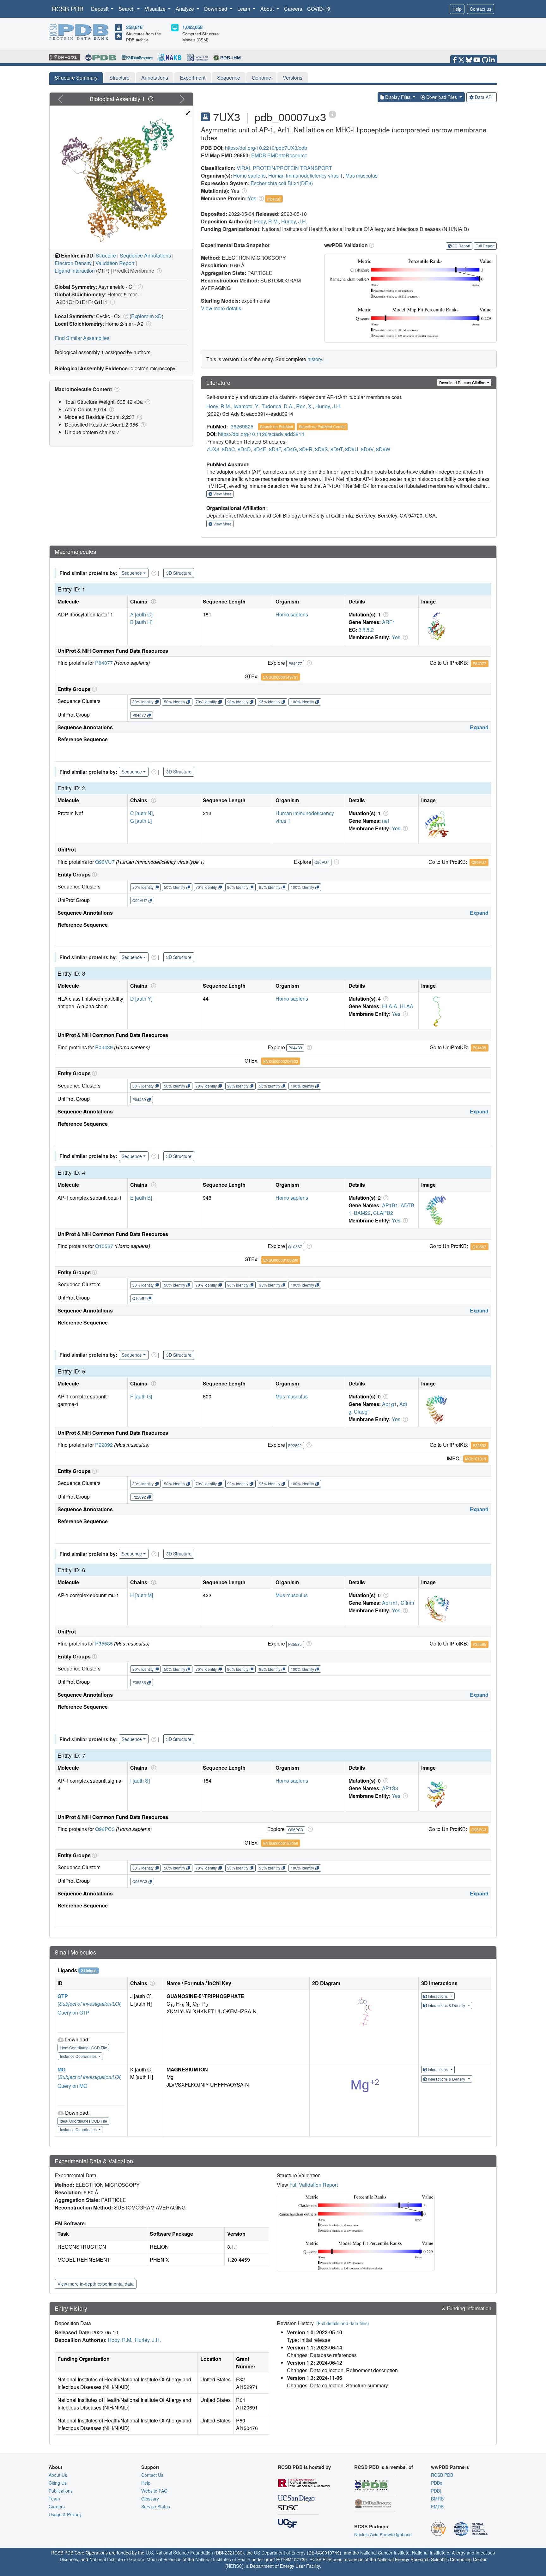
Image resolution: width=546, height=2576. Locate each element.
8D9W (383, 449)
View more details (221, 308)
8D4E (260, 449)
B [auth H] (141, 622)
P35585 (104, 1643)
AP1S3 (390, 1788)
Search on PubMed (277, 426)
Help (457, 9)
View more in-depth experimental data (96, 2284)
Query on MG (72, 2086)
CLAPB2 (383, 1213)
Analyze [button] (185, 9)
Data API (484, 97)
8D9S (322, 449)
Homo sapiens (249, 176)
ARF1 (389, 622)
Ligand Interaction (75, 271)
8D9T (337, 449)
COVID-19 (319, 9)
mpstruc (274, 199)
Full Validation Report (314, 2185)
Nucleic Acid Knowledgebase (383, 2534)
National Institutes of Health (223, 2559)
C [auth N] (141, 813)
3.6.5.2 (366, 630)
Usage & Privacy (65, 2514)
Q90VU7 (105, 862)
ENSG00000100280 (281, 1260)
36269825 (242, 426)
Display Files (398, 97)
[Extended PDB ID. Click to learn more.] (332, 114)
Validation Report (115, 263)
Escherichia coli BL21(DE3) (282, 183)
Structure (119, 78)
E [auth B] (141, 1198)
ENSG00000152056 (281, 1843)
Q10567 (104, 1246)
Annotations (155, 78)
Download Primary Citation (463, 382)
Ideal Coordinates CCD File (83, 2048)
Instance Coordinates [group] (79, 2056)
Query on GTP (73, 2012)
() (90, 2004)
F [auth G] (141, 1396)
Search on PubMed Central (322, 426)
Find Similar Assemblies (82, 338)
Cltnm (407, 1603)
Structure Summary (76, 78)
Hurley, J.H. (294, 221)
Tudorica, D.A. (278, 406)
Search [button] (127, 9)
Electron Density (73, 263)
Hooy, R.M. (266, 221)
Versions (293, 78)
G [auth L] (141, 821)
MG (61, 2069)
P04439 (104, 1047)
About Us (58, 2475)
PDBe (437, 2483)
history (315, 359)
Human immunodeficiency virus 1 (306, 176)
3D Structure (179, 573)
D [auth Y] (141, 999)
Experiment (193, 78)
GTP (63, 1996)
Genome (261, 78)
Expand (479, 727)
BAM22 (362, 1213)
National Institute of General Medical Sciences (135, 2559)
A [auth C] (141, 614)
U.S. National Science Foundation (179, 2553)
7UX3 (213, 449)
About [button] (268, 9)
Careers (293, 9)
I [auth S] (140, 1781)
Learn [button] (244, 9)
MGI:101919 (476, 1459)
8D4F (275, 449)
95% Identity (270, 702)
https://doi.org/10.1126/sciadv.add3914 (261, 434)
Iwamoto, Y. (246, 406)
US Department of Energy (280, 2553)
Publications (61, 2491)
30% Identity (143, 702)
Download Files (442, 97)
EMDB (259, 155)
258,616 (134, 27)
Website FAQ (154, 2491)
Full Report (485, 246)
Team (54, 2499)
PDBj (436, 2491)
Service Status (156, 2506)
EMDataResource (287, 155)
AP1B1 (390, 1205)
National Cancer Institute (385, 2553)
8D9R (306, 449)
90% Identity (238, 702)
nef (385, 821)
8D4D (244, 449)
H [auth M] (142, 1595)
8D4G (290, 449)
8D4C (228, 449)
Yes (252, 198)
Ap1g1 (389, 1404)
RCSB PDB (68, 9)
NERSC (234, 2566)
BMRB (437, 2499)
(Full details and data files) (343, 2323)
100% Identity (302, 702)
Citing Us (58, 2483)
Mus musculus (361, 176)
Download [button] (216, 9)
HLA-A (390, 1006)
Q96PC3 (105, 1829)
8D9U (352, 449)
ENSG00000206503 (281, 1061)
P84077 (104, 663)
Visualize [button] (156, 9)
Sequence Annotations (145, 255)
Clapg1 (362, 1412)
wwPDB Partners (450, 2467)
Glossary (150, 2499)
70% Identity (206, 702)
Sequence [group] (132, 573)
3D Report (461, 246)
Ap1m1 (390, 1603)
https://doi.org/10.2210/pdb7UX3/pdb (266, 148)
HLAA (406, 1006)
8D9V (367, 449)
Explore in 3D (146, 316)
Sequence (229, 78)
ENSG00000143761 (281, 677)
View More (222, 494)
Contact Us (152, 2475)
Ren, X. (304, 406)
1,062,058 (192, 27)
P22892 (104, 1445)
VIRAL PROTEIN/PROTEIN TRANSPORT (284, 168)
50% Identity (175, 702)
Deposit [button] (100, 9)
